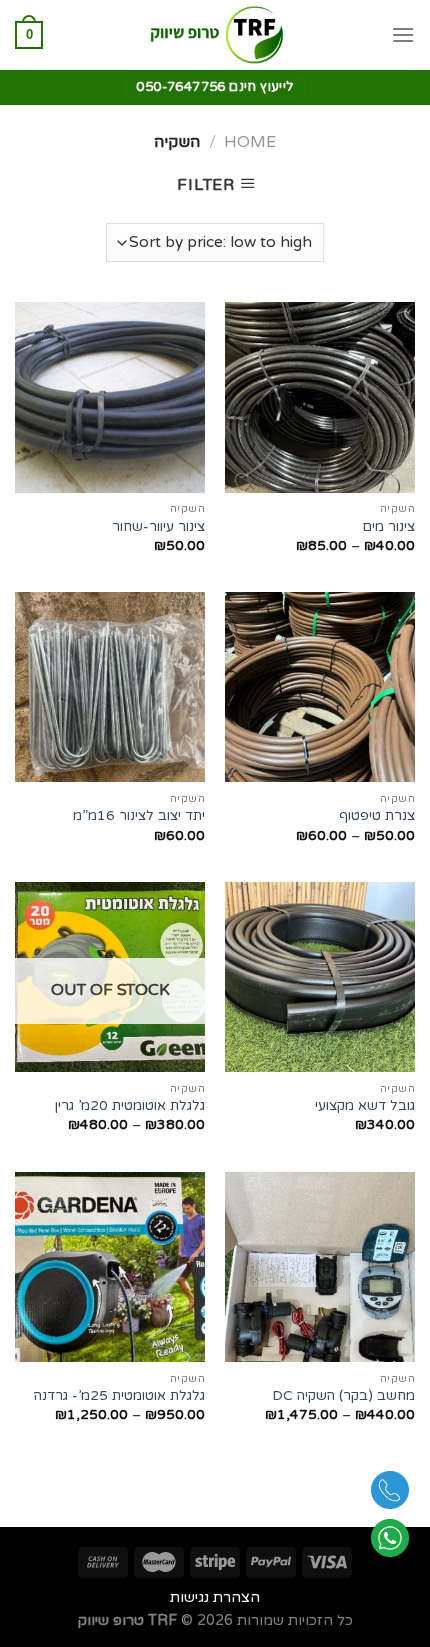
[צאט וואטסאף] (390, 1543)
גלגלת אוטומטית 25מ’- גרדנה (119, 1396)
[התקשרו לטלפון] (390, 1495)
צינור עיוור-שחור (158, 527)
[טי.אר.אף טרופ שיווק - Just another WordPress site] (215, 35)
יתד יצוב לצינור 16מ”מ (139, 816)
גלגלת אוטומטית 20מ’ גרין (130, 1106)
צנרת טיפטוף (377, 816)
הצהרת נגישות (215, 1597)
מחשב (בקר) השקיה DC (343, 1396)
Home (250, 142)
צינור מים (388, 527)
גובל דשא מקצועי (365, 1106)
